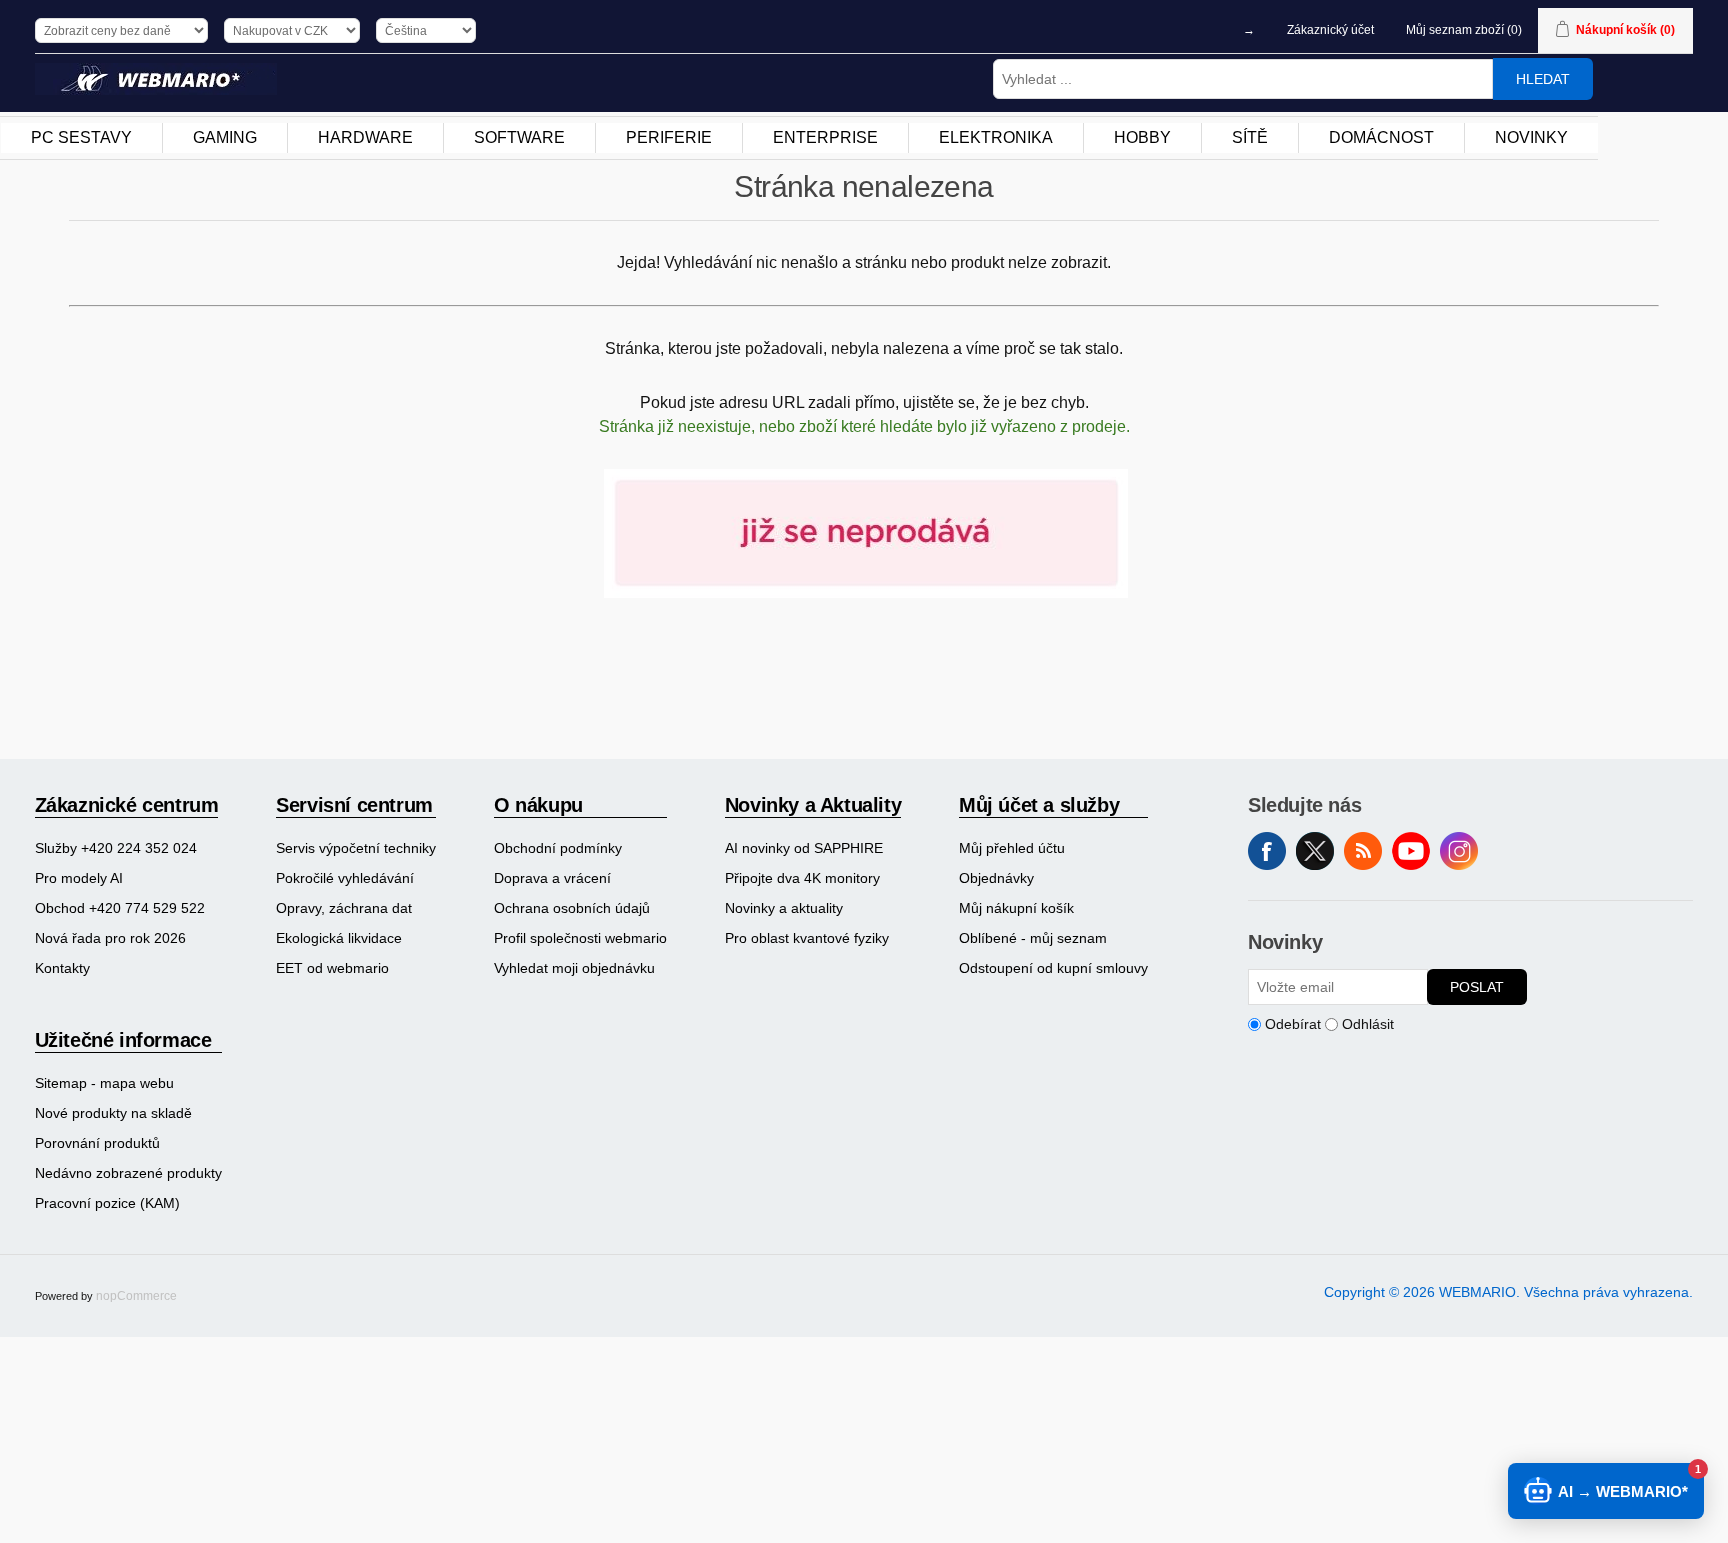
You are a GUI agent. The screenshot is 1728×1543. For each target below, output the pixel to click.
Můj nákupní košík (1016, 908)
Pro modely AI (79, 878)
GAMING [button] (225, 137)
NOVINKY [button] (1531, 137)
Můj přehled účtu (1012, 848)
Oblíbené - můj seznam (1033, 938)
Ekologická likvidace (339, 938)
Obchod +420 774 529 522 (120, 908)
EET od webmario (332, 968)
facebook (1267, 851)
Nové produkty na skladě (113, 1113)
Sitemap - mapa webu (104, 1083)
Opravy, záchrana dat (344, 908)
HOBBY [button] (1142, 137)
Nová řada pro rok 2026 (110, 938)
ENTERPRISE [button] (825, 137)
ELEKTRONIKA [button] (996, 137)
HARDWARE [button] (365, 137)
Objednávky (996, 878)
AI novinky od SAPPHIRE (804, 848)
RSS (1363, 851)
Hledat (1543, 79)
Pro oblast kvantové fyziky (807, 938)
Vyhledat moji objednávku (574, 968)
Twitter (1315, 851)
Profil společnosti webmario (580, 938)
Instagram (1459, 851)
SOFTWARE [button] (519, 137)
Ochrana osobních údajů (572, 908)
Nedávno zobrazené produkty (128, 1173)
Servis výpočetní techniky (356, 848)
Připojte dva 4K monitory (802, 878)
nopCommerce (136, 1296)
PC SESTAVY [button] (81, 137)
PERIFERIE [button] (669, 137)
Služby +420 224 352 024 (116, 848)
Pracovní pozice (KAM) (107, 1203)
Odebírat (1293, 1024)
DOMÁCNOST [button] (1381, 137)
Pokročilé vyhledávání (345, 878)
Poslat (1477, 987)
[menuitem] (82, 138)
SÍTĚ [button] (1250, 137)
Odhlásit (1368, 1024)
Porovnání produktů (97, 1143)
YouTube (1411, 851)
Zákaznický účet (1330, 30)
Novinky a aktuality (784, 908)
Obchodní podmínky (558, 848)
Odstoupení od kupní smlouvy (1053, 968)
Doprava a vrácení (552, 878)
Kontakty (62, 968)
